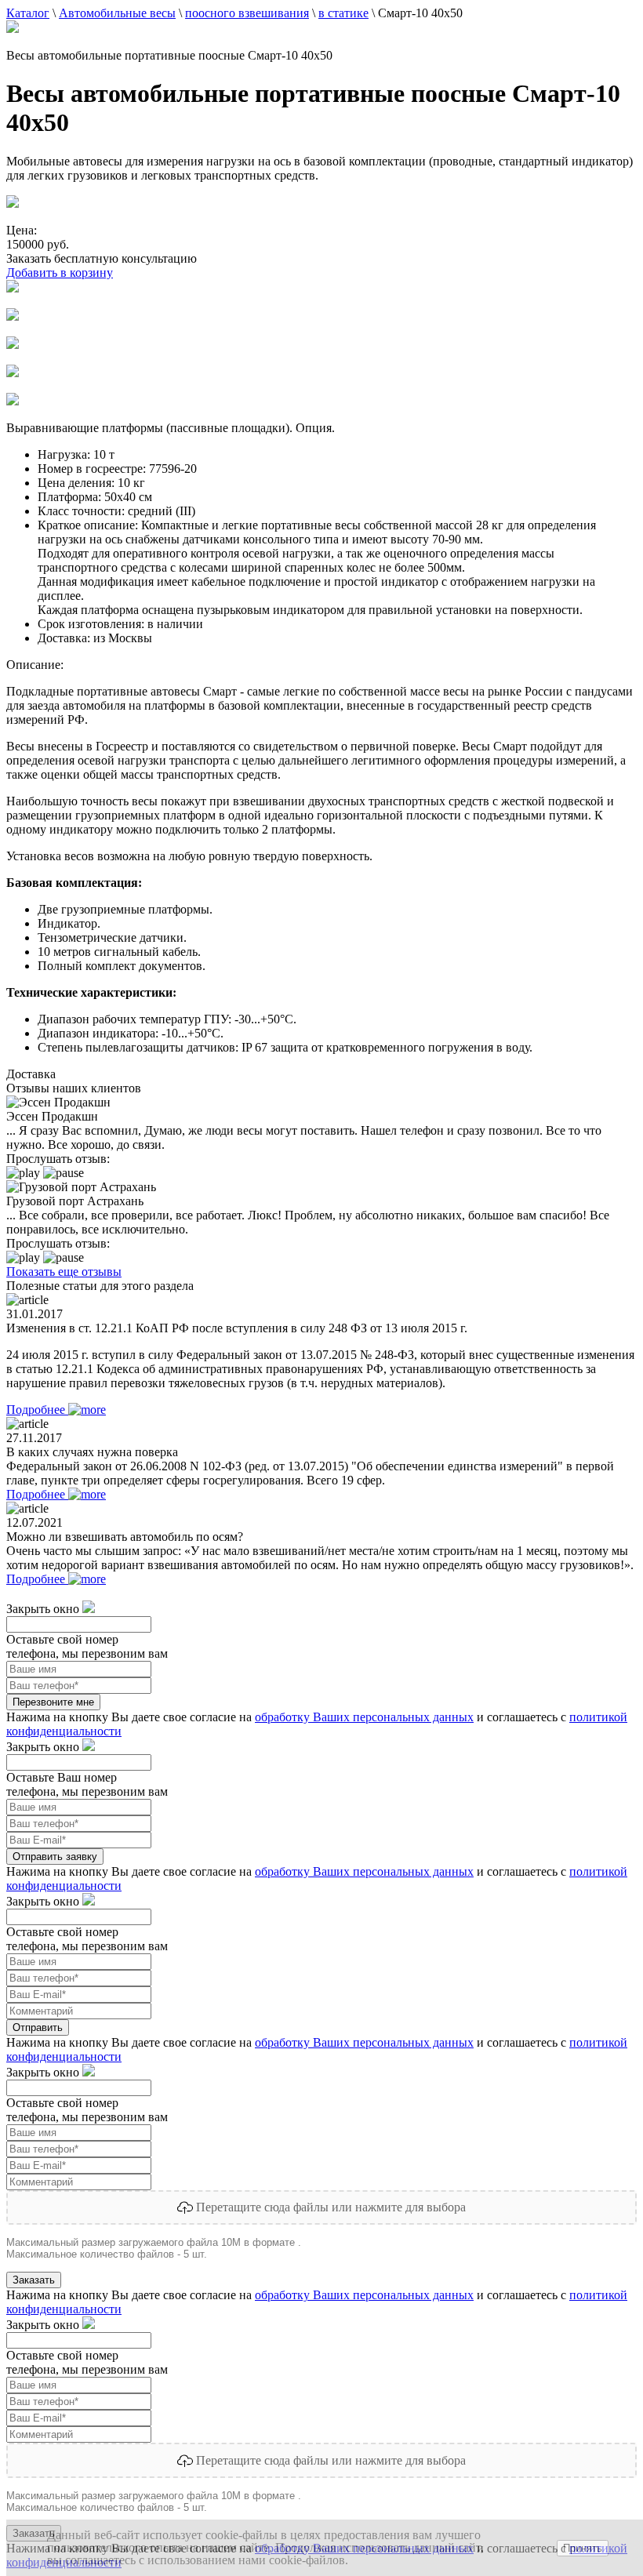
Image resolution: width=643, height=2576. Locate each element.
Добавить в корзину (60, 272)
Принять (583, 2548)
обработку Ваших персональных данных (364, 1717)
